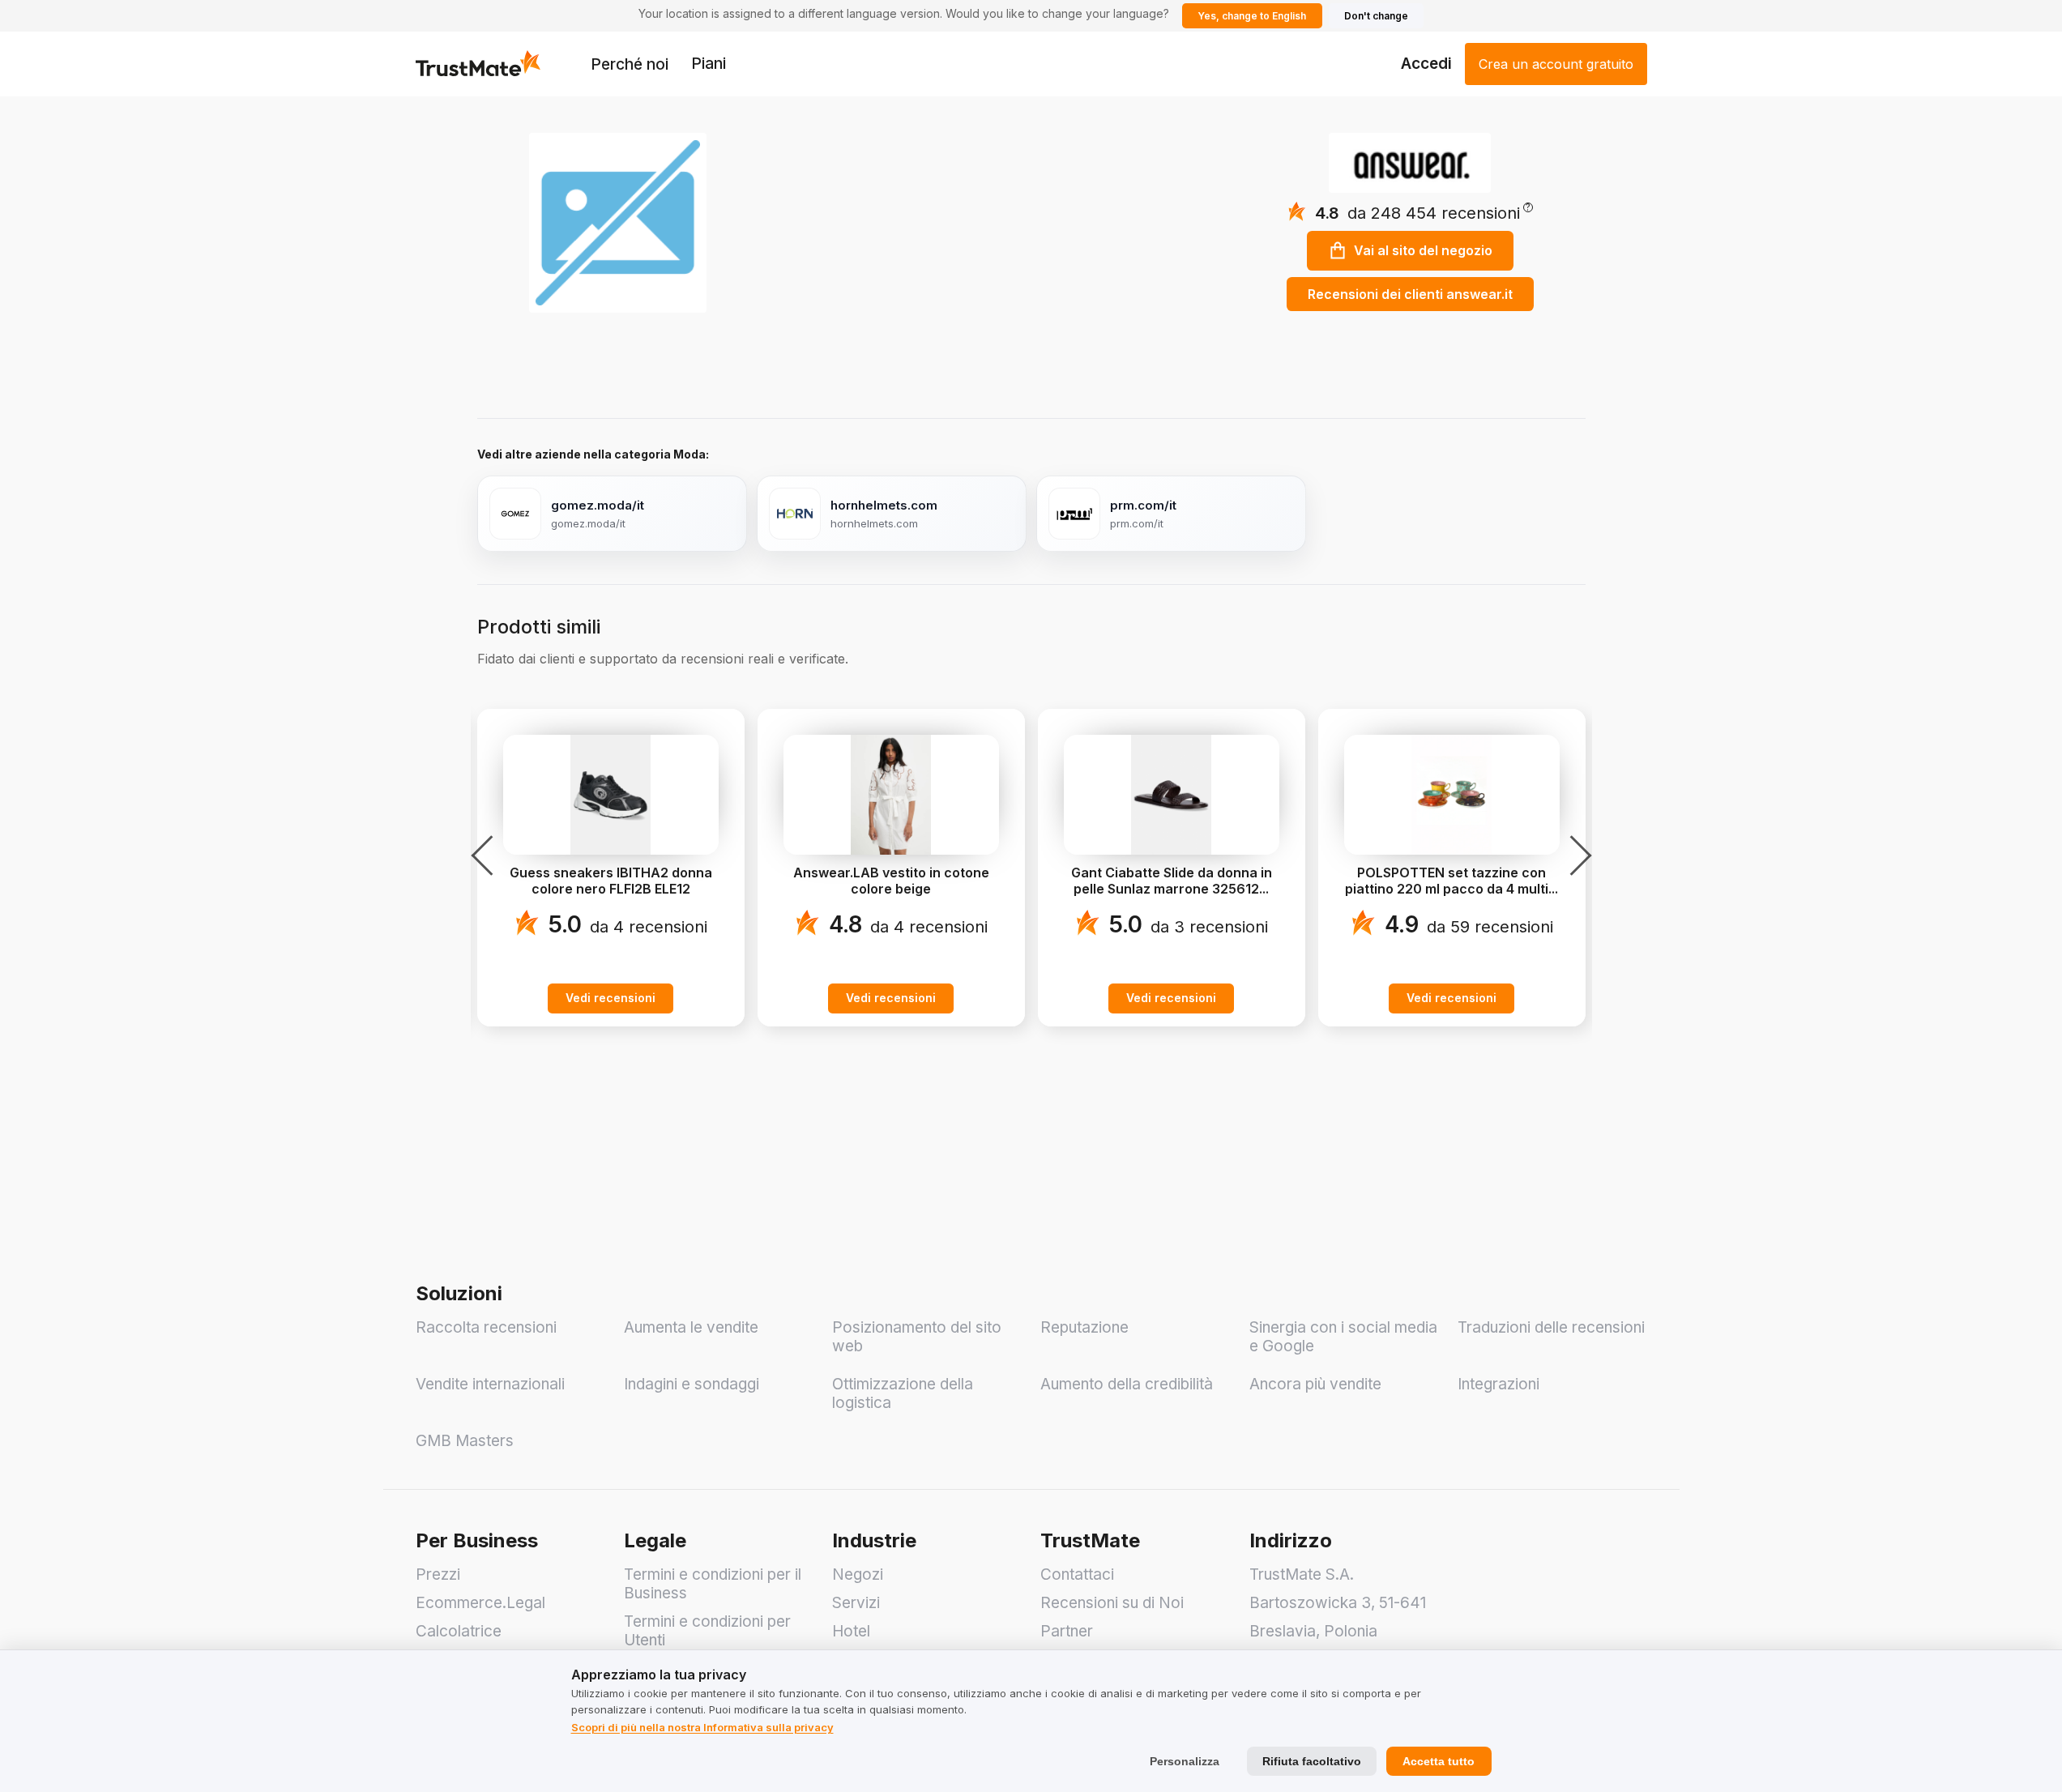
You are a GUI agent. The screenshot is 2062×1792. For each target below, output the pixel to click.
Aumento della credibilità (1127, 1384)
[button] (1440, 213)
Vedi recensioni (610, 998)
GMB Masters (465, 1441)
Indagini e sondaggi (692, 1384)
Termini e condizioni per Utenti (707, 1631)
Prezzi (438, 1574)
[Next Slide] (1576, 855)
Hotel (851, 1631)
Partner (1067, 1631)
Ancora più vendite (1315, 1384)
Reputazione (1084, 1327)
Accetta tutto (1439, 1761)
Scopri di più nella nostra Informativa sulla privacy (702, 1727)
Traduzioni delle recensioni (1551, 1327)
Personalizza (1185, 1761)
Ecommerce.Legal (480, 1603)
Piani (709, 64)
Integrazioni (1498, 1384)
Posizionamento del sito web (917, 1337)
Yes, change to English (1252, 16)
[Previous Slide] (487, 855)
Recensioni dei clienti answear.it (1410, 294)
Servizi (856, 1603)
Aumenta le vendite (691, 1327)
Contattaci (1077, 1574)
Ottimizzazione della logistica (903, 1393)
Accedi (1426, 64)
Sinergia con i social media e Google (1343, 1337)
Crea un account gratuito (1556, 64)
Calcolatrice (459, 1631)
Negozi (858, 1574)
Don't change (1376, 16)
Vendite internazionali (490, 1384)
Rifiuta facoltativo (1312, 1761)
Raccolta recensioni (486, 1327)
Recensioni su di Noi (1112, 1603)
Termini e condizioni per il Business (713, 1584)
